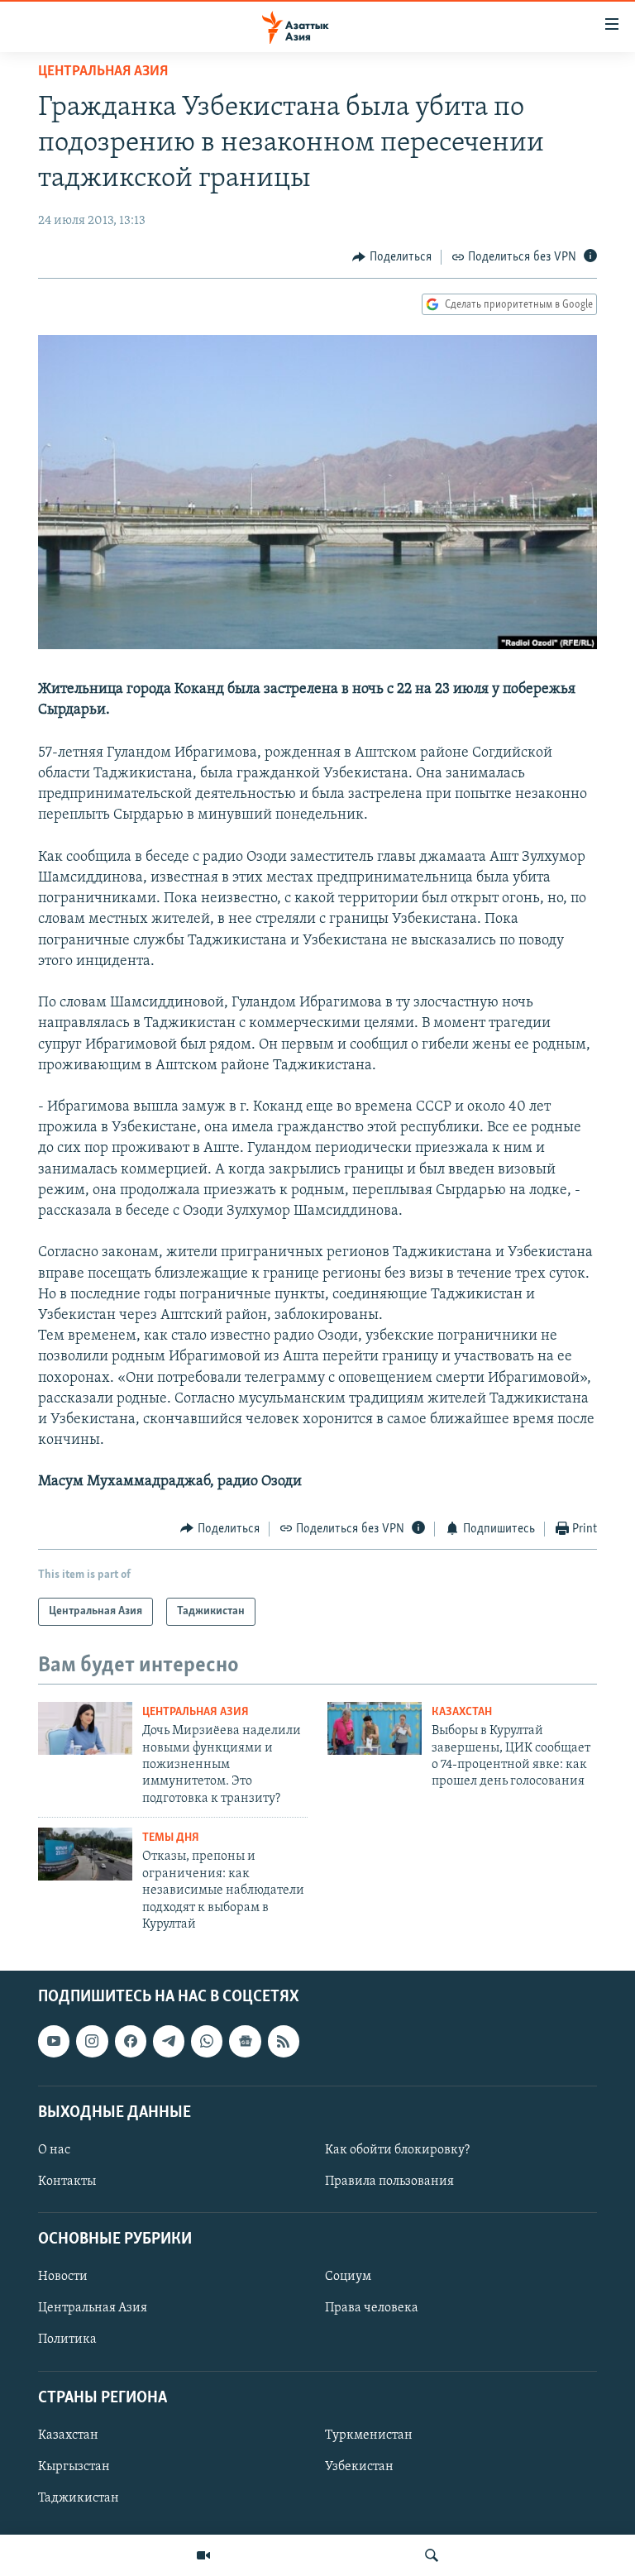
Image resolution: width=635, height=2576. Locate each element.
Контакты (67, 2182)
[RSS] (284, 2042)
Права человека (372, 2309)
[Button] (392, 257)
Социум (348, 2277)
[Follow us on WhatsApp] (207, 2042)
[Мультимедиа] (203, 2555)
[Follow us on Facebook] (131, 2042)
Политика (67, 2340)
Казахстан (462, 1712)
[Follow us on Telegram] (169, 2042)
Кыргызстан (74, 2467)
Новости (63, 2277)
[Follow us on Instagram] (92, 2042)
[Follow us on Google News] (245, 2042)
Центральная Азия (103, 72)
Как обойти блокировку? (397, 2150)
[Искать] (432, 2555)
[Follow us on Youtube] (54, 2042)
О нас (54, 2150)
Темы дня (171, 1838)
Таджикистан (79, 2498)
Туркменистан (369, 2435)
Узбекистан (359, 2467)
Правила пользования (389, 2182)
